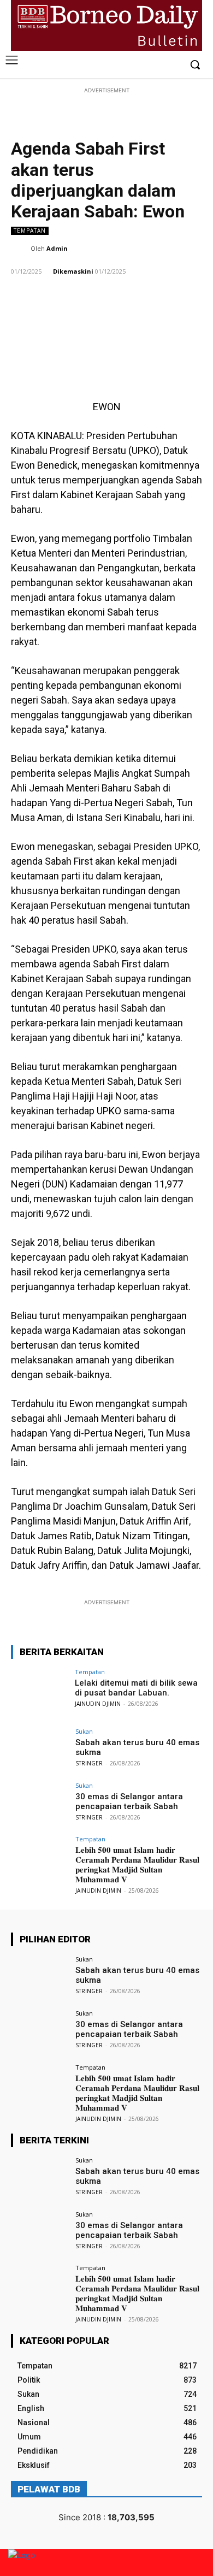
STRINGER (89, 1763)
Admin (57, 248)
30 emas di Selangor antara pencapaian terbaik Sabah (129, 1801)
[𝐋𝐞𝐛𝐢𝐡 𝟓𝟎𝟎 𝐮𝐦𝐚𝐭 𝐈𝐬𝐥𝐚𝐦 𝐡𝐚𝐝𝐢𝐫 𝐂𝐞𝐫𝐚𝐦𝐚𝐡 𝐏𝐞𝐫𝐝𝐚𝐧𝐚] (40, 1857)
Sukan (84, 1731)
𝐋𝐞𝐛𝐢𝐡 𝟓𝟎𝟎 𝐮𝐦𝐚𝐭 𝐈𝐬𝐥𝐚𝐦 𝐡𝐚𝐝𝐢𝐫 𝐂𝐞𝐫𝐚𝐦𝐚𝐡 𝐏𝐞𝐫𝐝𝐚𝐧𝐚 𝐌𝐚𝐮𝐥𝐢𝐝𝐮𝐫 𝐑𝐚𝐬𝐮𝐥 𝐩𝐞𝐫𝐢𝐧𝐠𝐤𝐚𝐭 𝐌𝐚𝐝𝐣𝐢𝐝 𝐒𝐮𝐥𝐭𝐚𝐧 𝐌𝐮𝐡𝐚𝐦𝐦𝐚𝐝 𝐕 (137, 1865)
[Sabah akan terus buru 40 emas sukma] (40, 1750)
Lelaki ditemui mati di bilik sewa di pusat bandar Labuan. (136, 1688)
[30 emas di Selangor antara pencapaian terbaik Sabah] (40, 1804)
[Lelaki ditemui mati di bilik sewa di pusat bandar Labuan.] (40, 1690)
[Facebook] (155, 65)
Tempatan (30, 231)
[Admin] (21, 249)
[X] (172, 65)
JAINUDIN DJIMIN (98, 1704)
